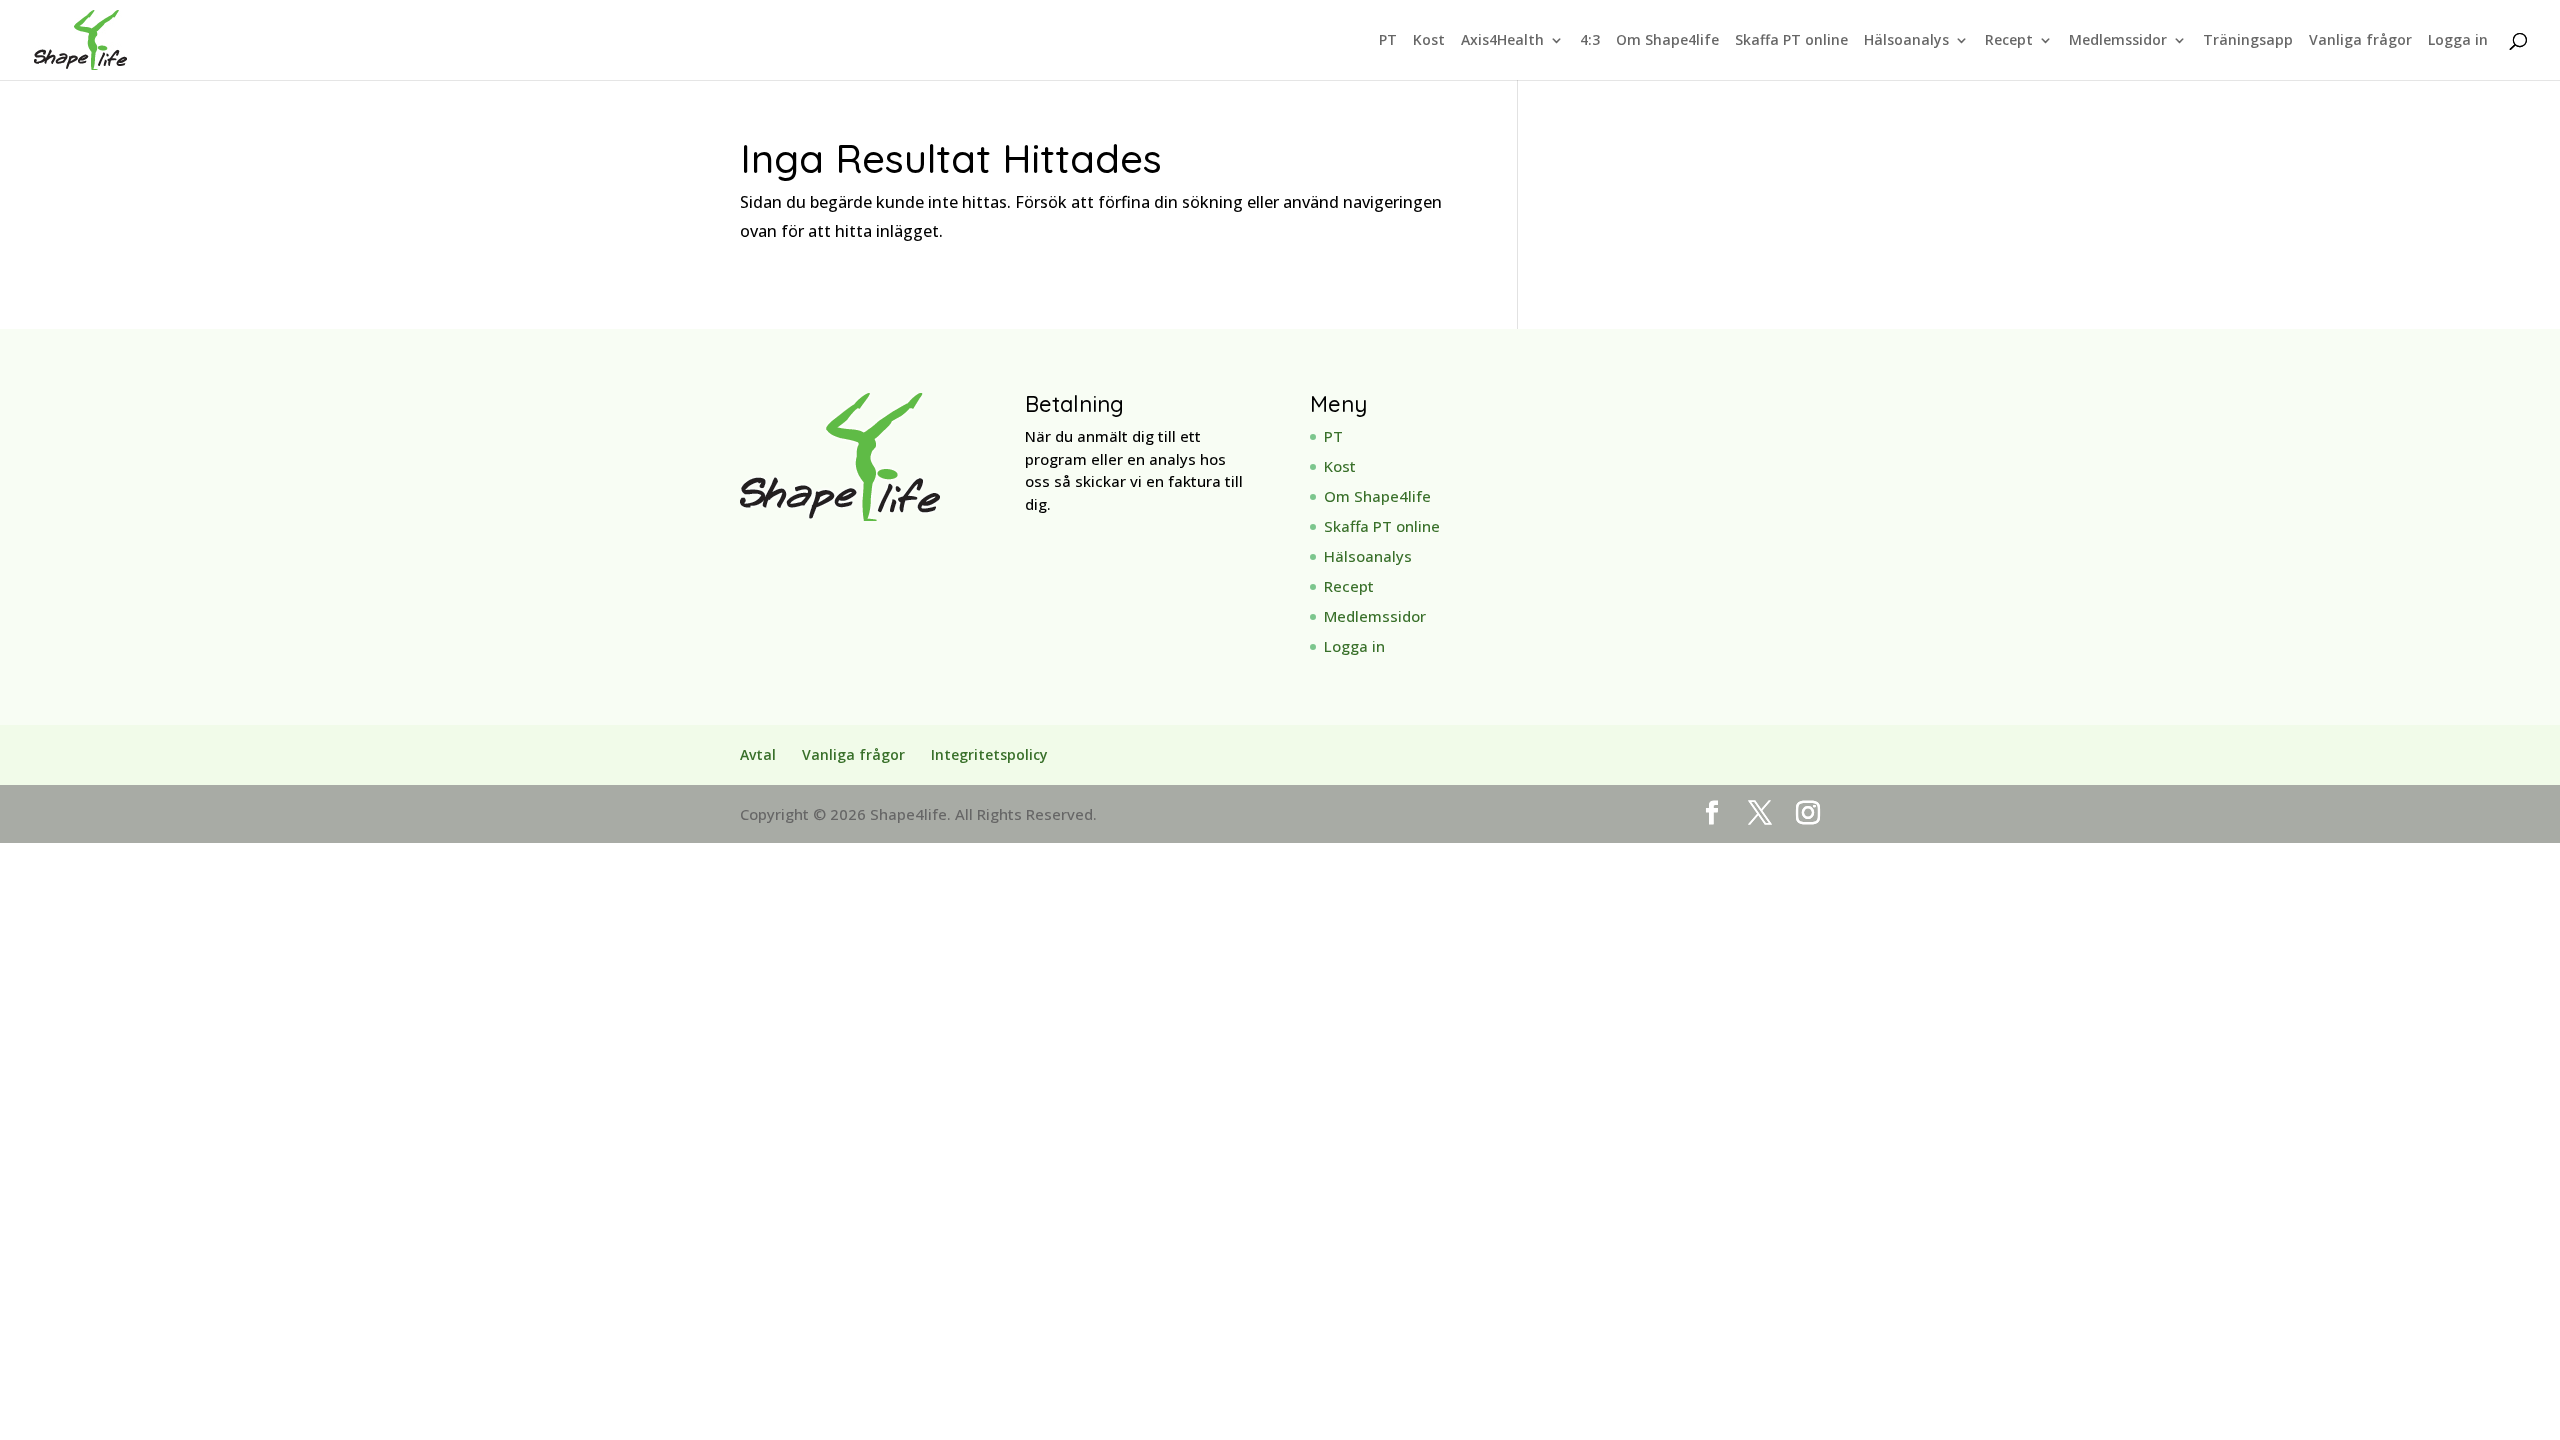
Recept (2009, 41)
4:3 (1590, 41)
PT (1388, 41)
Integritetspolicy (989, 754)
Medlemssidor (2118, 41)
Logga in (2458, 41)
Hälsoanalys (1906, 41)
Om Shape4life (1667, 41)
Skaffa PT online (1791, 41)
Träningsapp (2248, 41)
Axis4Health (1502, 41)
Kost (1429, 41)
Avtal (758, 754)
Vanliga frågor (2360, 41)
